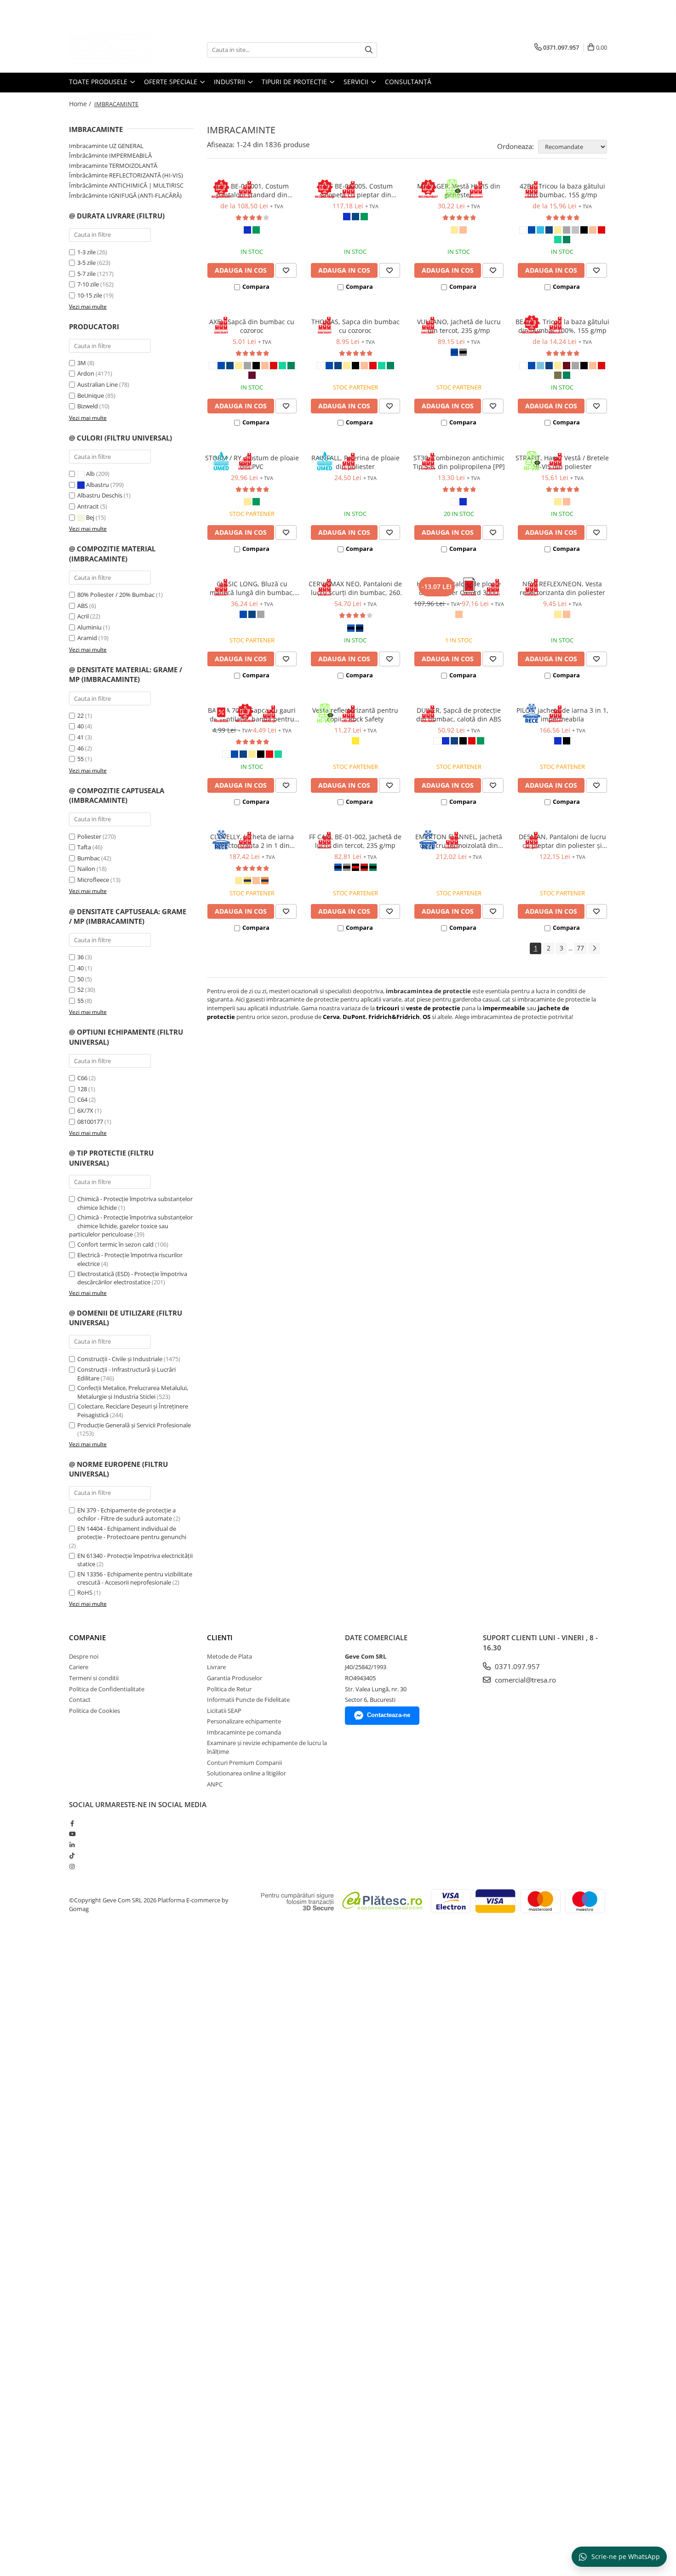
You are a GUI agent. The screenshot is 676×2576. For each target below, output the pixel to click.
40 (80, 726)
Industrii (230, 82)
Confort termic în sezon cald (115, 1244)
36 (80, 957)
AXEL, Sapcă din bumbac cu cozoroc (252, 326)
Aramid (87, 638)
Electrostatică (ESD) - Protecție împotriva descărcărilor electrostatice (132, 1278)
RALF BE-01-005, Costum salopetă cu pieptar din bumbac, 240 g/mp (355, 190)
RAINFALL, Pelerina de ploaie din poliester (355, 462)
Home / (81, 104)
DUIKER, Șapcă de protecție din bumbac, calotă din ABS (459, 715)
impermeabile (505, 1008)
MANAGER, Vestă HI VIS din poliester (459, 190)
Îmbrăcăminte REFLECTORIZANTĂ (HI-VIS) (126, 175)
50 (80, 979)
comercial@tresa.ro (524, 1680)
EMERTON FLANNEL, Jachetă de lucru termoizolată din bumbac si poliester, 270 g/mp (459, 841)
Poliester (89, 836)
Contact (80, 1700)
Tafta (84, 847)
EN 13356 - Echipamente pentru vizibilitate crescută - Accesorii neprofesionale (135, 1578)
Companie (87, 1637)
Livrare (216, 1667)
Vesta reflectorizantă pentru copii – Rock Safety (355, 715)
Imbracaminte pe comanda (244, 1732)
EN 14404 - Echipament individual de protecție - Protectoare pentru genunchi (132, 1533)
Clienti (220, 1637)
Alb (90, 474)
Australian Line (97, 384)
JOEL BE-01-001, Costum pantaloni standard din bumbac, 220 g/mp (252, 190)
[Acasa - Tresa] (115, 50)
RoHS (85, 1592)
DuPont (354, 1017)
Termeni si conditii (94, 1678)
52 (80, 990)
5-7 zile (86, 274)
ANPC (215, 1784)
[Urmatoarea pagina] (594, 948)
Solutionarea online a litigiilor (246, 1773)
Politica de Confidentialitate (107, 1689)
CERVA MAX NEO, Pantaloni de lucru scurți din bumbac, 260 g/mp (355, 588)
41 (80, 737)
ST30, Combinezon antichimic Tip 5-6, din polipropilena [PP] (459, 462)
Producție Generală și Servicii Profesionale (134, 1425)
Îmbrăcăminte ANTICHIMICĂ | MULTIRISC (126, 185)
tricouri (388, 1008)
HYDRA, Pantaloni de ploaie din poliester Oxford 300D (459, 588)
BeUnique (91, 395)
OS (427, 1017)
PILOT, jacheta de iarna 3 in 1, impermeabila (562, 715)
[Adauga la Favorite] (286, 270)
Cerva (331, 1017)
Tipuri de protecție (295, 82)
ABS (83, 606)
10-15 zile (90, 295)
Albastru (97, 485)
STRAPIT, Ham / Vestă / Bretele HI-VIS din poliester (562, 462)
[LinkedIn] (72, 1845)
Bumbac (89, 858)
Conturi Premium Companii (244, 1763)
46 (80, 748)
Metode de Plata (229, 1656)
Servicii (357, 82)
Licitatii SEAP (224, 1711)
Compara (256, 286)
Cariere (79, 1667)
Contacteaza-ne (389, 1715)
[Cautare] (369, 50)
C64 (82, 1099)
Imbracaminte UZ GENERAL (106, 146)
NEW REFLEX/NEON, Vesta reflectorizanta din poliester (562, 588)
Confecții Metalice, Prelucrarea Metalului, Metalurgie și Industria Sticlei (133, 1392)
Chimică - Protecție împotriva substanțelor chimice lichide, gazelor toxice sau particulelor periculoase (131, 1226)
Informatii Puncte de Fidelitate (248, 1700)
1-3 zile (86, 252)
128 (82, 1089)
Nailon (86, 869)
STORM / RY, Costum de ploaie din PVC (252, 462)
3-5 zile (86, 263)
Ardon (86, 373)
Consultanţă (408, 82)
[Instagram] (72, 1866)
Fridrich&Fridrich (394, 1017)
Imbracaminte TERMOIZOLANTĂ (113, 166)
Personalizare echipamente (244, 1721)
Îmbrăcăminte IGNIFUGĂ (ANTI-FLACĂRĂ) (125, 195)
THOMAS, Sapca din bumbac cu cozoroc (355, 326)
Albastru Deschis (100, 495)
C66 (82, 1078)
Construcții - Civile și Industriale (120, 1359)
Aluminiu (89, 627)
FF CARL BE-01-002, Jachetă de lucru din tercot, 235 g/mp (355, 841)
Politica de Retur (229, 1689)
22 (80, 716)
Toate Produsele (99, 82)
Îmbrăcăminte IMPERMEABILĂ (110, 155)
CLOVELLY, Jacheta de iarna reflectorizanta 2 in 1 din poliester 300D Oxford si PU (252, 841)
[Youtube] (72, 1834)
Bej (90, 517)
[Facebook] (72, 1823)
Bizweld (88, 406)
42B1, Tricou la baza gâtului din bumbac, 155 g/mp (562, 190)
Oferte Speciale (172, 82)
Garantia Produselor (235, 1678)
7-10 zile (88, 284)
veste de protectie (433, 1008)
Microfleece (93, 880)
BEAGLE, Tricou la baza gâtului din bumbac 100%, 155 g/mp (562, 326)
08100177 (90, 1122)
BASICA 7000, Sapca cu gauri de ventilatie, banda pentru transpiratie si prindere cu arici (252, 715)
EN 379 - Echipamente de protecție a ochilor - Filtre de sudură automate (126, 1514)
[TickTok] (72, 1855)
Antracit (89, 506)
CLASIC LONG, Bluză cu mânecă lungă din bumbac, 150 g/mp (252, 588)
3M (82, 363)
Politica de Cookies (95, 1711)
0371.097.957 (516, 1666)
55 (80, 759)
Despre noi (84, 1656)
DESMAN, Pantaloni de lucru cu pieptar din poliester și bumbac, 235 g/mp (562, 841)
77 (580, 948)
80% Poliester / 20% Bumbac (116, 595)
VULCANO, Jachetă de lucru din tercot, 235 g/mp (459, 326)
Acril (83, 616)
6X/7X (85, 1111)
